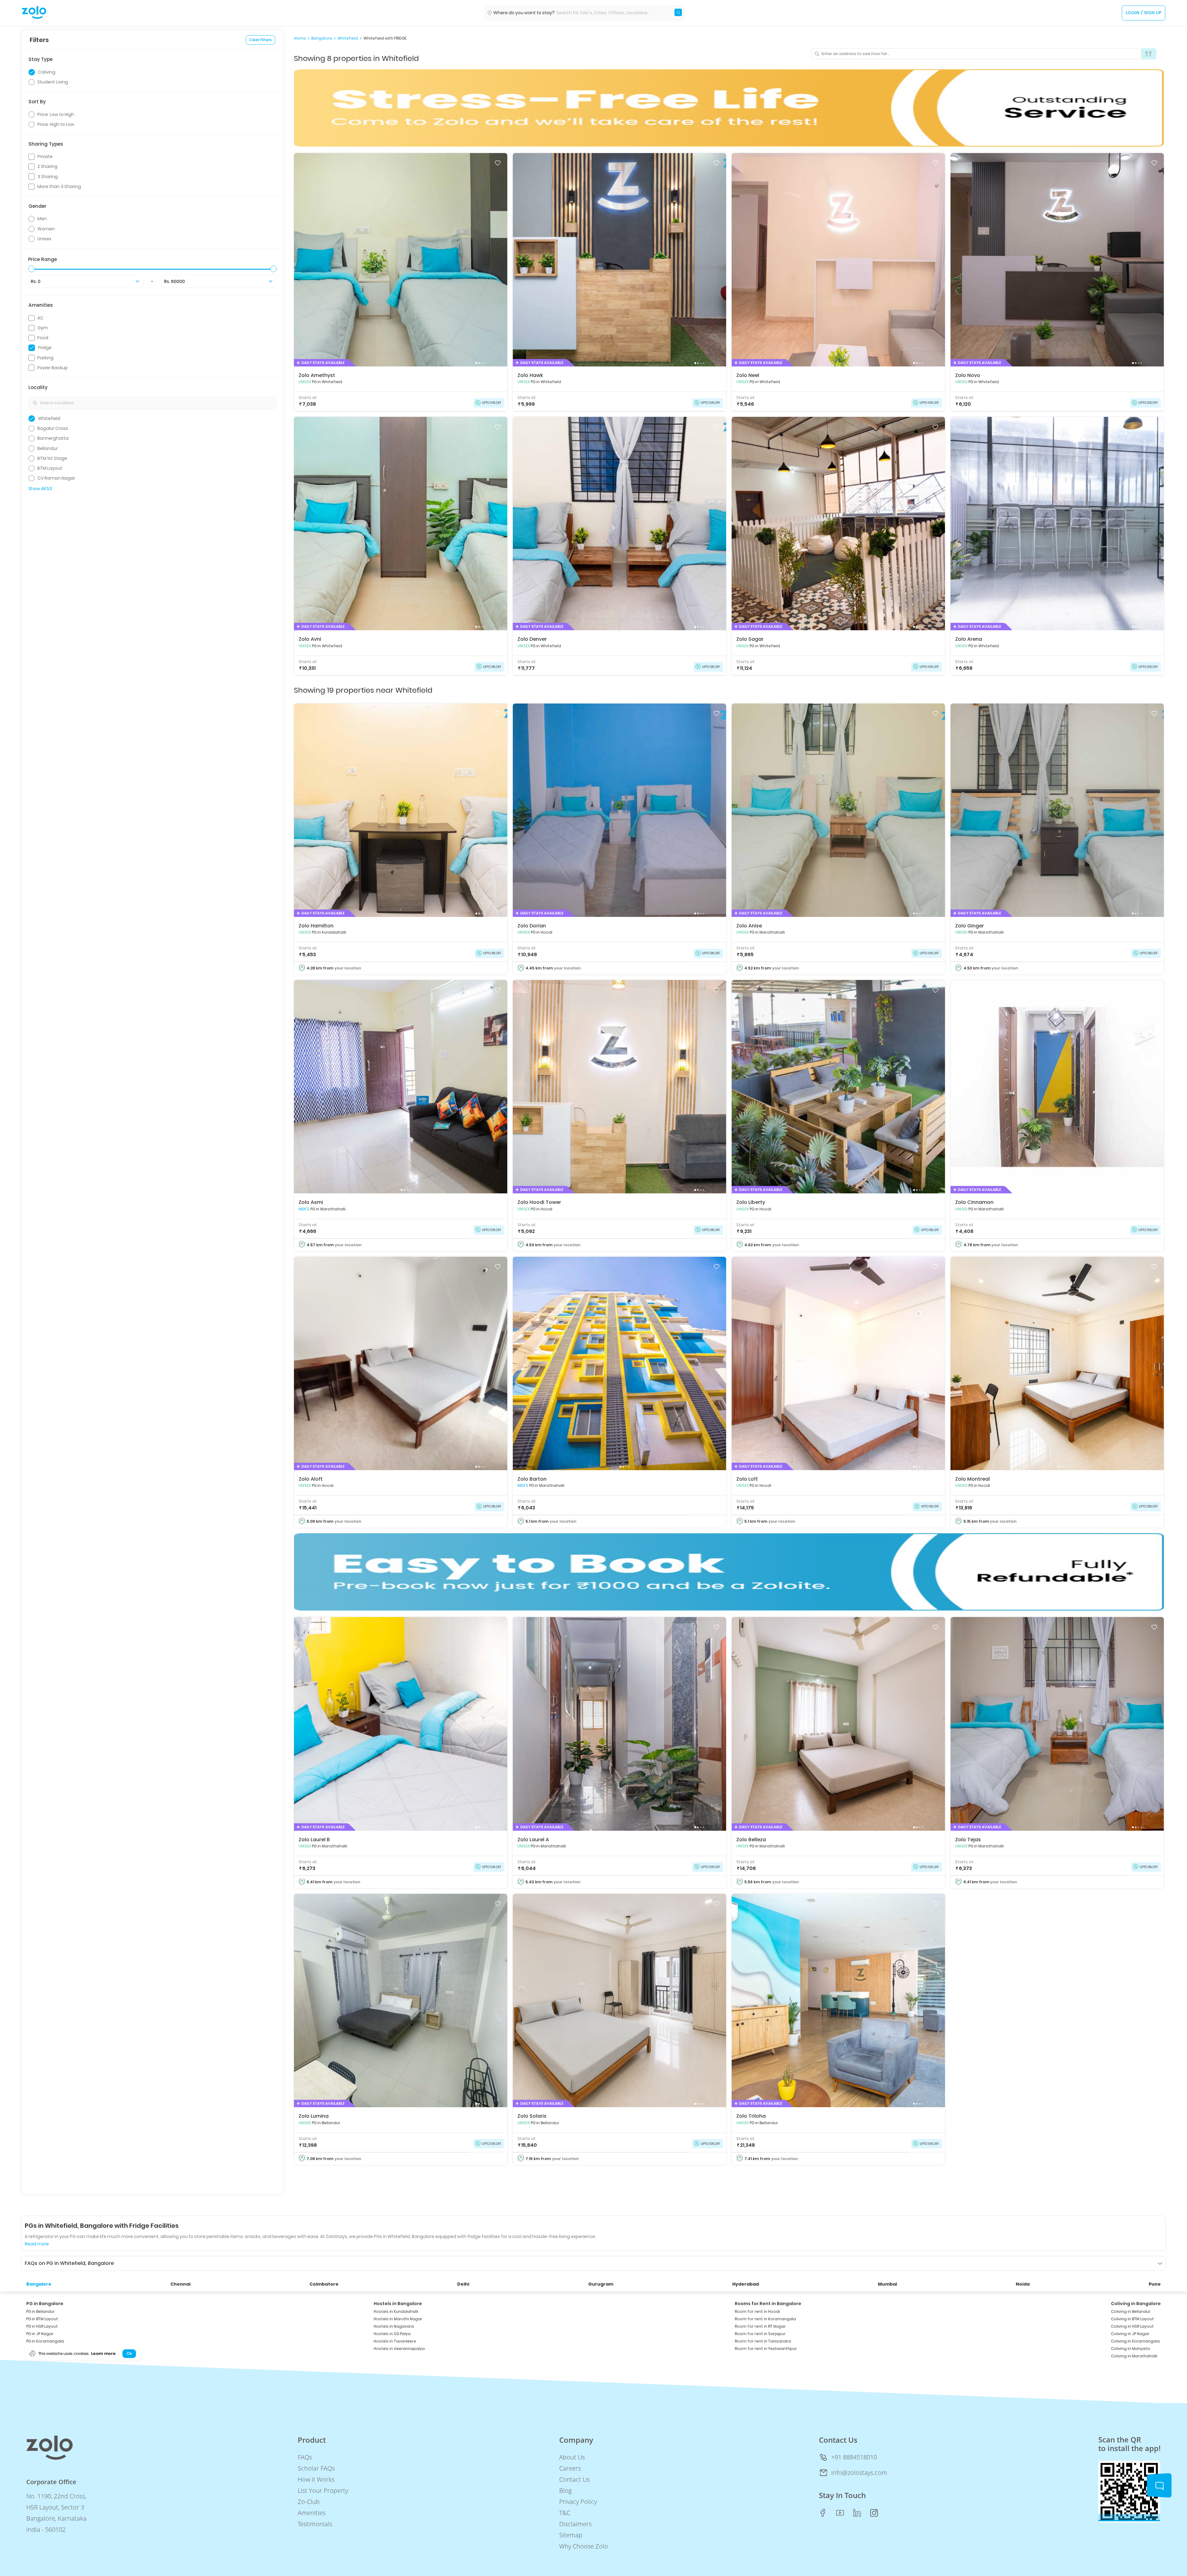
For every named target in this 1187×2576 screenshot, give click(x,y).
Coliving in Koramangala (1135, 2341)
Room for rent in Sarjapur (760, 2334)
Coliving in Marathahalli (1134, 2356)
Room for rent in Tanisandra (763, 2341)
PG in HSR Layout (42, 2326)
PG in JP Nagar (40, 2334)
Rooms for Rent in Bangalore (768, 2304)
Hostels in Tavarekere (395, 2341)
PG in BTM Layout (42, 2319)
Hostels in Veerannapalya (399, 2349)
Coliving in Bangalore (1136, 2304)
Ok (129, 2353)
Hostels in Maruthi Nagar (398, 2319)
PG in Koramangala (45, 2341)
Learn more (103, 2353)
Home (300, 38)
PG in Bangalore (45, 2304)
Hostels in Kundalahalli (396, 2311)
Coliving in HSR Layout (1132, 2326)
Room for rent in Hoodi (757, 2311)
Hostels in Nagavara (394, 2326)
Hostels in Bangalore (398, 2304)
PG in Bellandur (40, 2311)
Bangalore (322, 38)
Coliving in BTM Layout (1132, 2319)
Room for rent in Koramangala (765, 2319)
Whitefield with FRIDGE (385, 38)
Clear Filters (260, 40)
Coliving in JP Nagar (1130, 2334)
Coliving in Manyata (1130, 2349)
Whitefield (348, 38)
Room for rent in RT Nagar (760, 2326)
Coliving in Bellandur (1131, 2311)
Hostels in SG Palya (392, 2334)
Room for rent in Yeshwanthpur (766, 2349)
